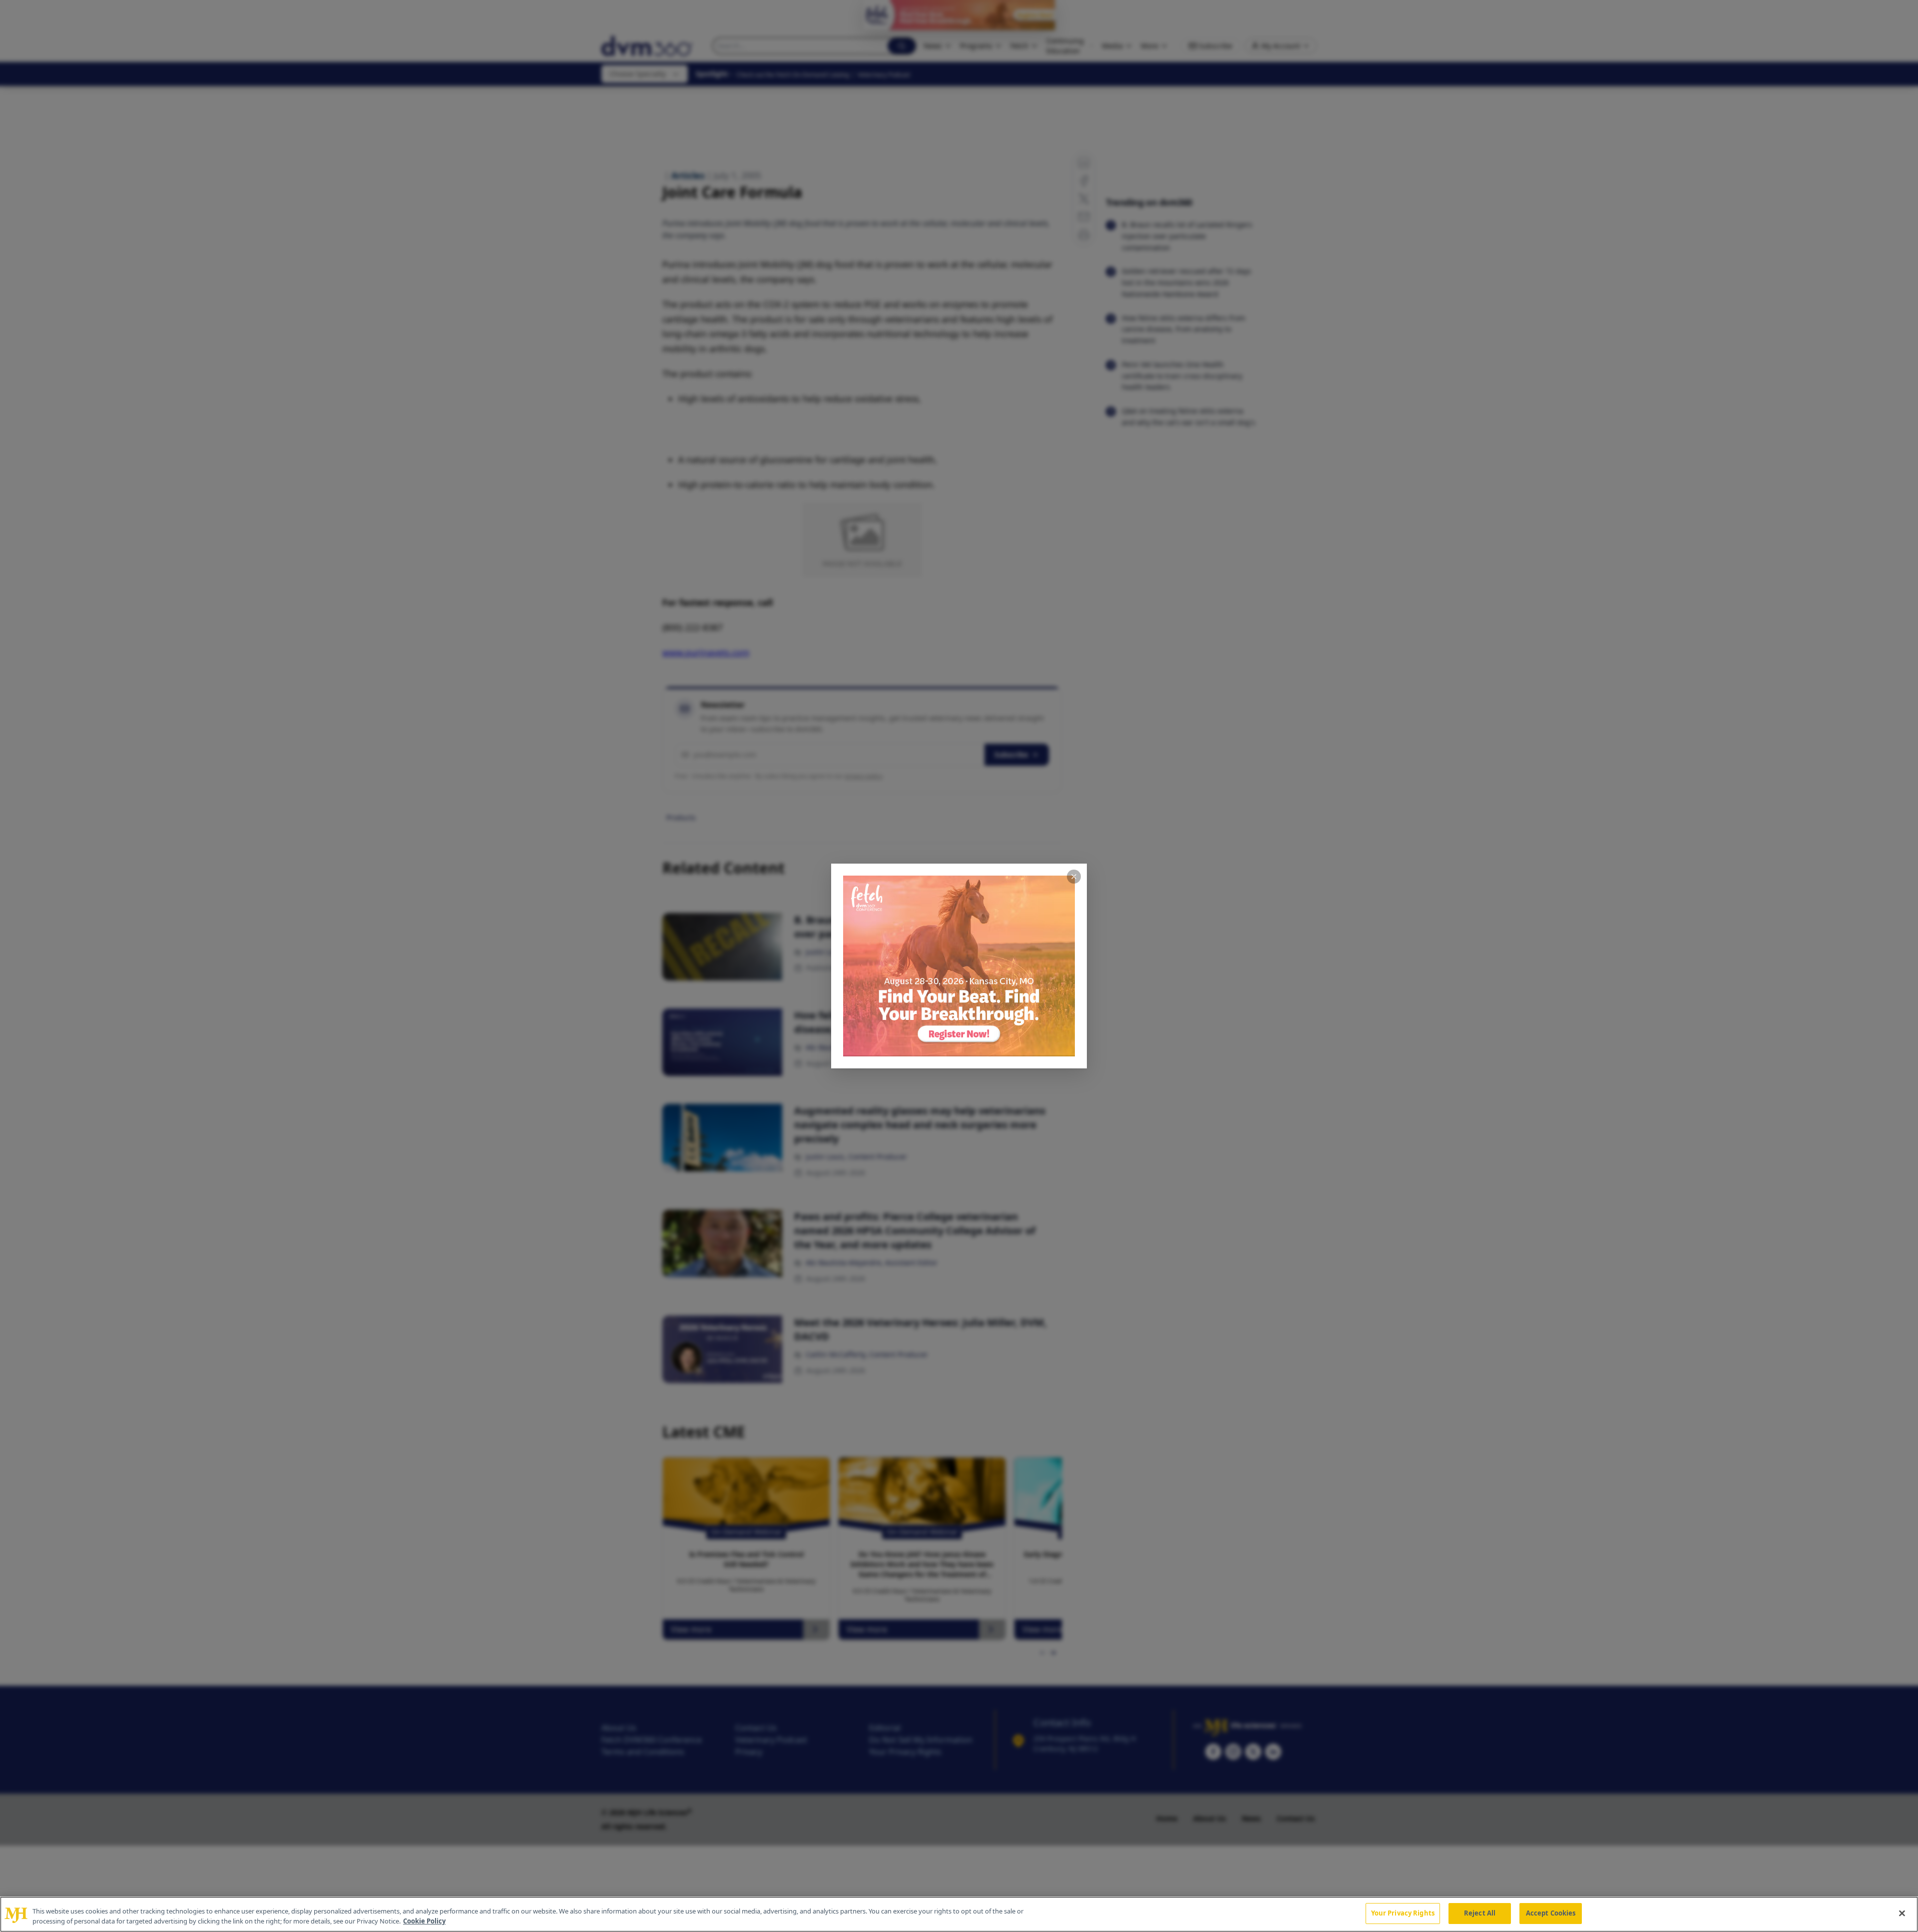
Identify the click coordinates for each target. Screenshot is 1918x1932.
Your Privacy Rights (1403, 1913)
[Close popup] (1074, 877)
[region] (959, 1914)
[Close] (1902, 1913)
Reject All (1480, 1913)
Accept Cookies (1551, 1913)
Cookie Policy (424, 1921)
